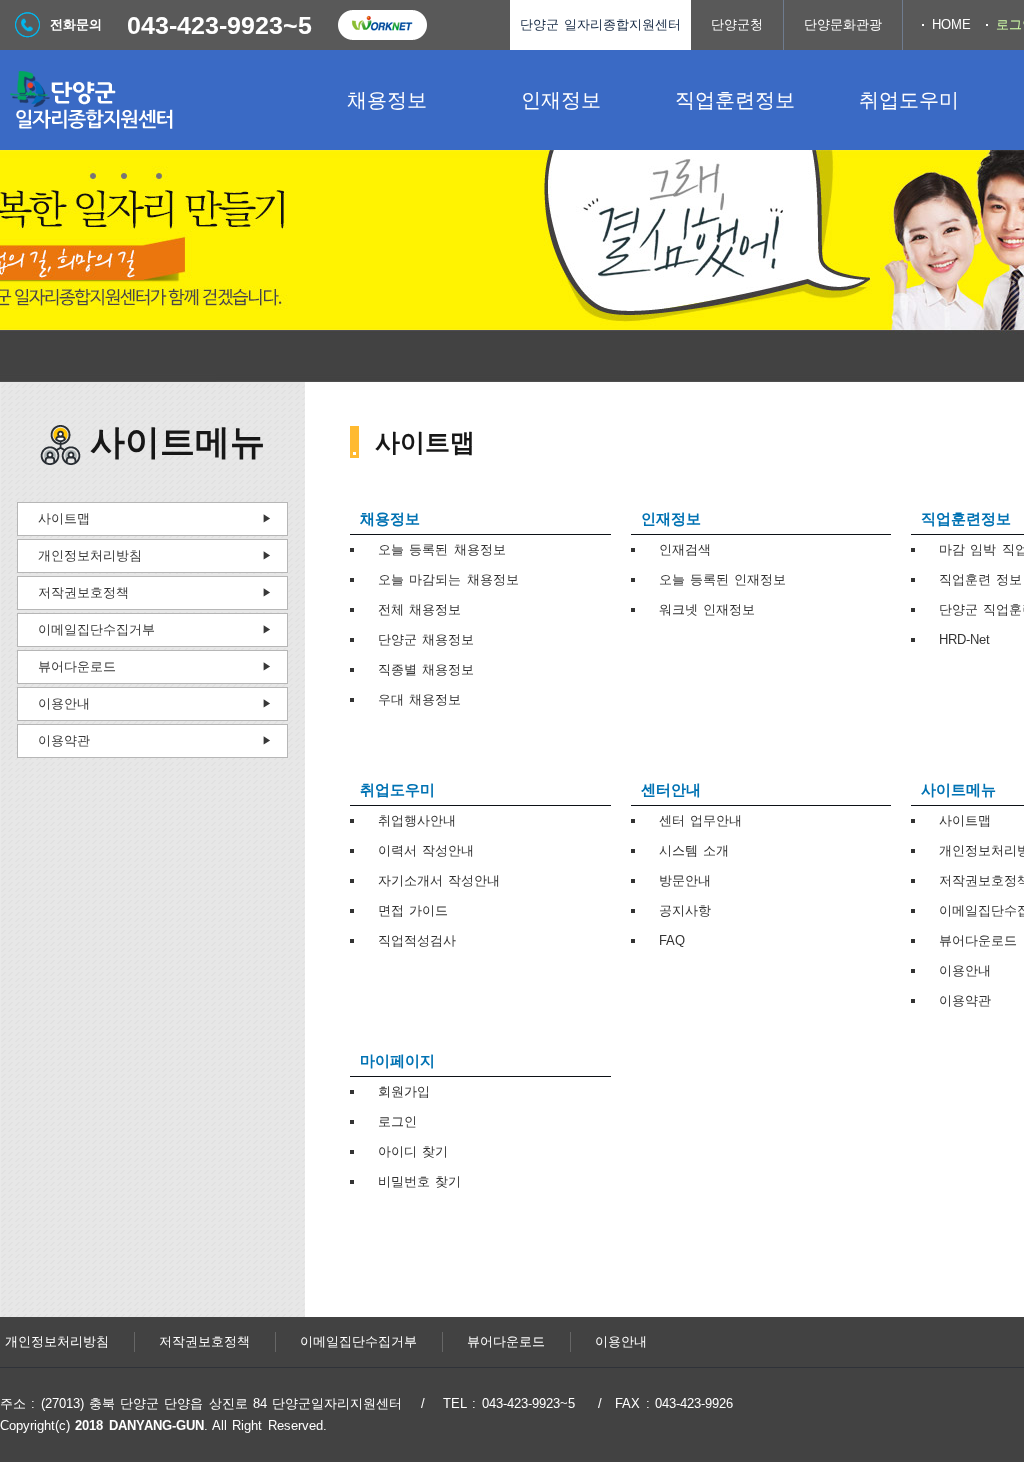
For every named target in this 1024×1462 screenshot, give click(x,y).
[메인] (150, 100)
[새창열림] (382, 25)
